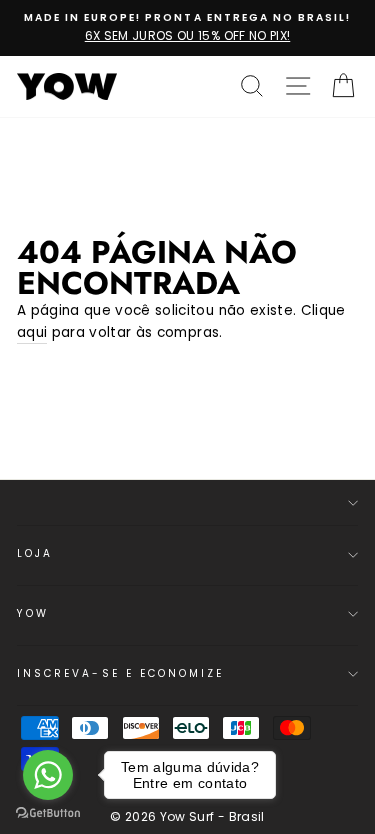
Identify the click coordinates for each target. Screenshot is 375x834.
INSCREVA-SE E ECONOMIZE (120, 673)
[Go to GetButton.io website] (48, 813)
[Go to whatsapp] (48, 775)
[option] (187, 28)
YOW (33, 613)
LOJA (35, 553)
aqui (32, 332)
